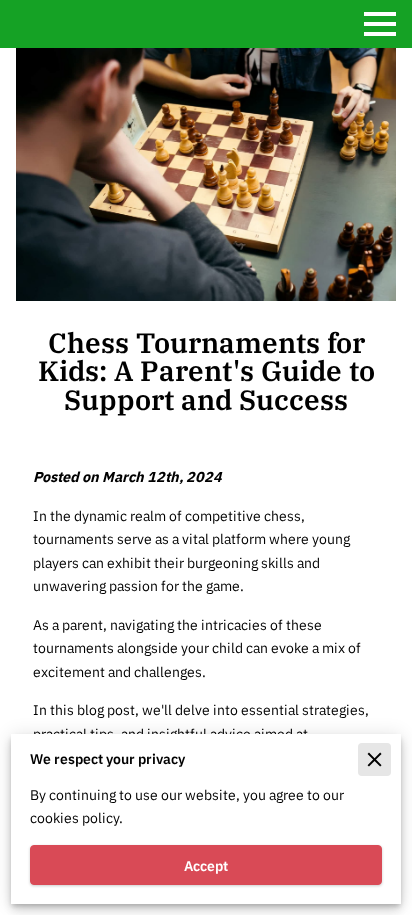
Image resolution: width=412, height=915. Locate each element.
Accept (206, 865)
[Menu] (380, 24)
